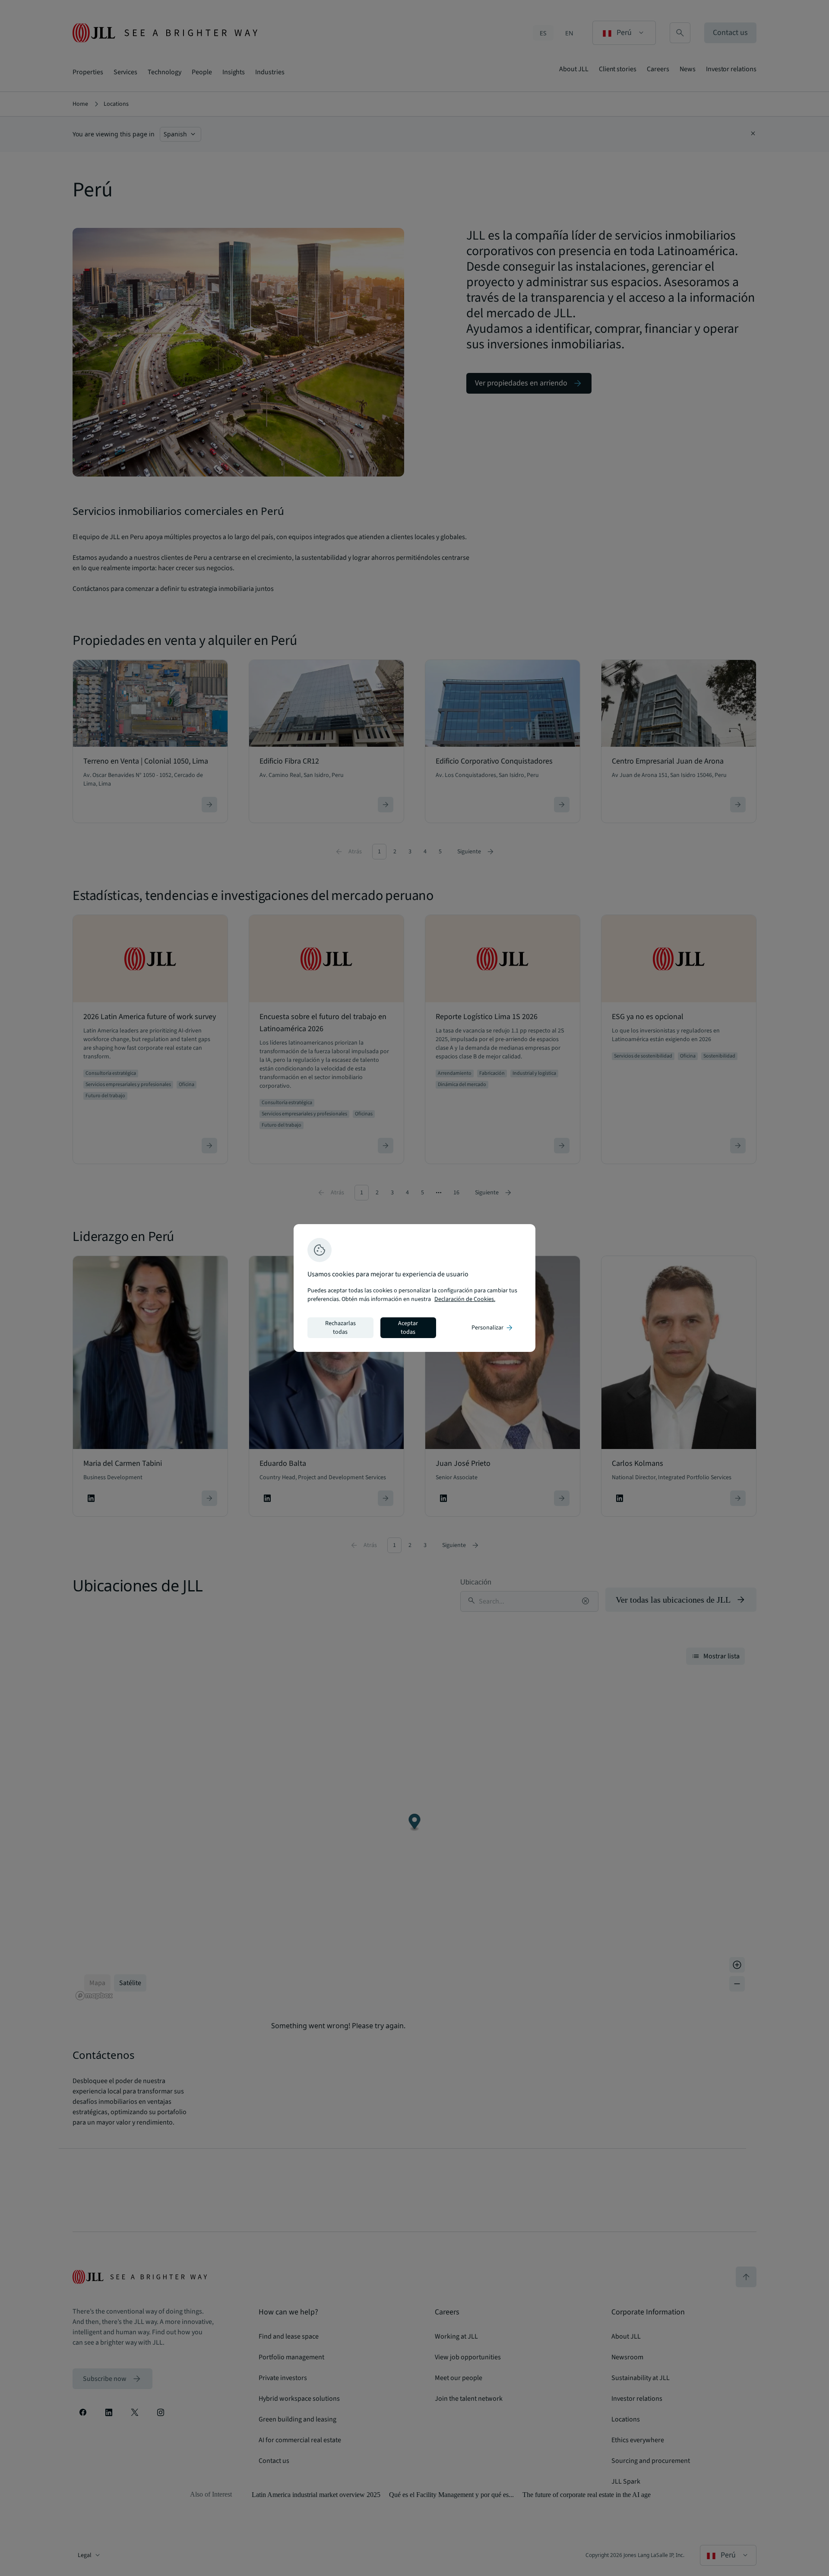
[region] (414, 1288)
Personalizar (493, 1328)
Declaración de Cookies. (465, 1299)
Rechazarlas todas (340, 1328)
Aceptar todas (408, 1328)
